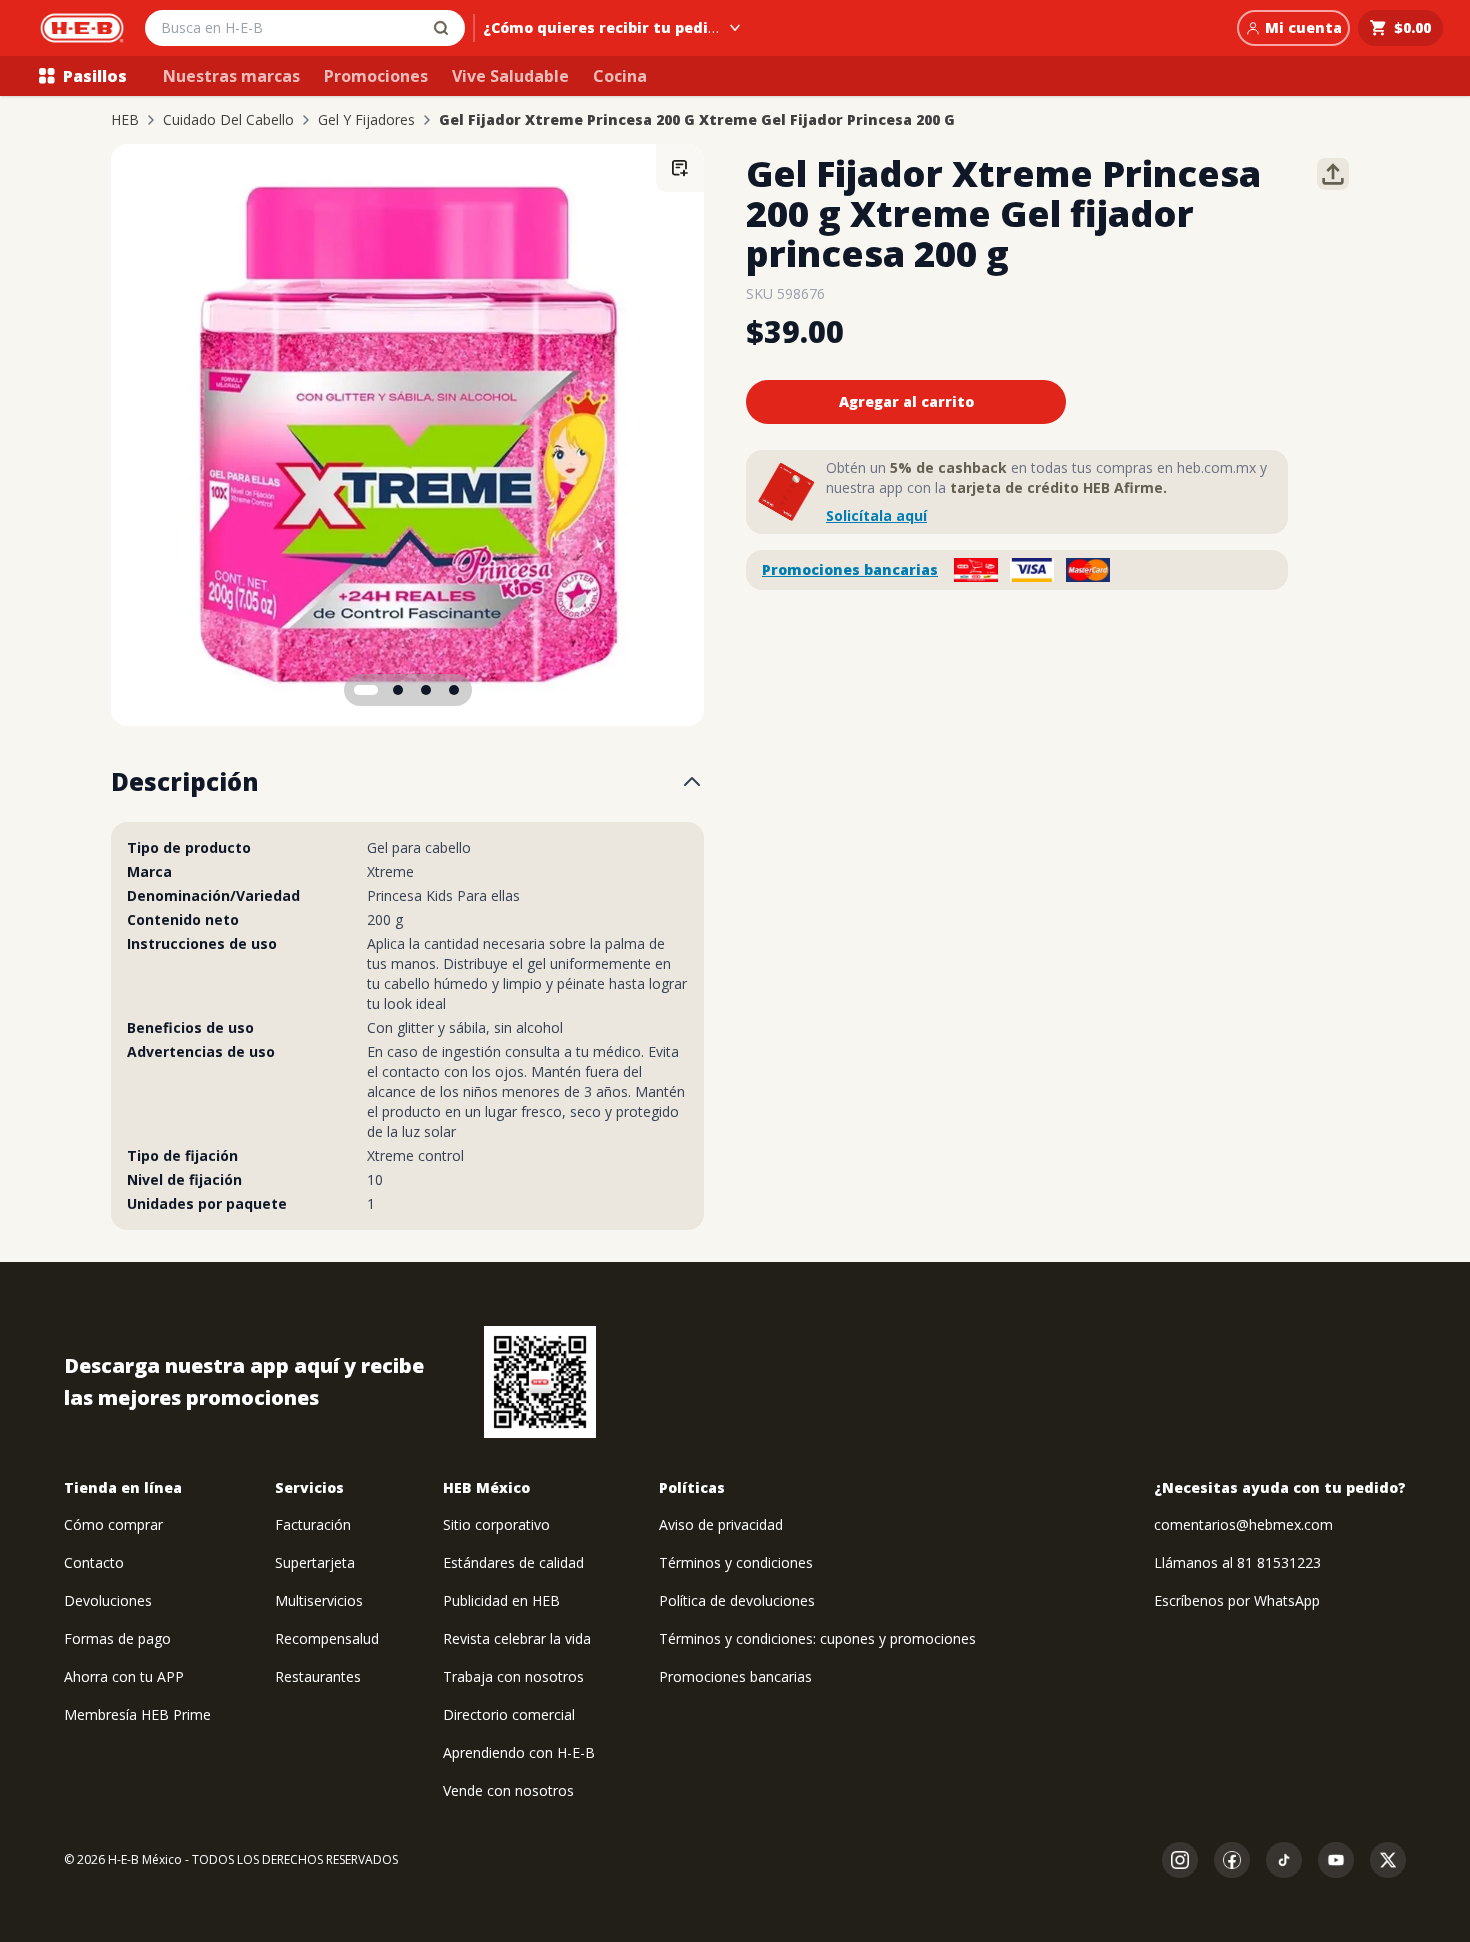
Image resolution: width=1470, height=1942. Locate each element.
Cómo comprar (113, 1524)
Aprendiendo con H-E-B (519, 1752)
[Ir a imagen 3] (426, 690)
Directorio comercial (509, 1714)
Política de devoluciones (737, 1600)
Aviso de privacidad (721, 1524)
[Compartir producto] (1333, 174)
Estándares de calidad (513, 1562)
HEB (125, 120)
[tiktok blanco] (1284, 1860)
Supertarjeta (315, 1562)
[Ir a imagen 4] (454, 690)
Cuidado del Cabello (228, 120)
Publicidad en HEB (501, 1600)
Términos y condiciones (736, 1562)
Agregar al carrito (906, 401)
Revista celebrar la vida (517, 1638)
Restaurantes (318, 1676)
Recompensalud (327, 1638)
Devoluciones (108, 1600)
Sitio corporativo (496, 1524)
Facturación (313, 1524)
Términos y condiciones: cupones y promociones (817, 1638)
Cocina (620, 76)
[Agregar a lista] (680, 168)
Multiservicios (319, 1600)
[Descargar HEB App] (540, 1382)
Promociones (376, 76)
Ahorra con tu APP (124, 1676)
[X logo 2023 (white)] (1388, 1860)
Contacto (94, 1562)
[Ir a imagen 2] (398, 690)
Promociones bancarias (850, 569)
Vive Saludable (510, 76)
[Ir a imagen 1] (366, 690)
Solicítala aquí (876, 515)
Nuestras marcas (231, 76)
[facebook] (1232, 1860)
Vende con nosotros (508, 1790)
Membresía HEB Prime (137, 1714)
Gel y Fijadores (366, 120)
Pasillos (95, 76)
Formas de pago (117, 1638)
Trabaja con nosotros (513, 1676)
